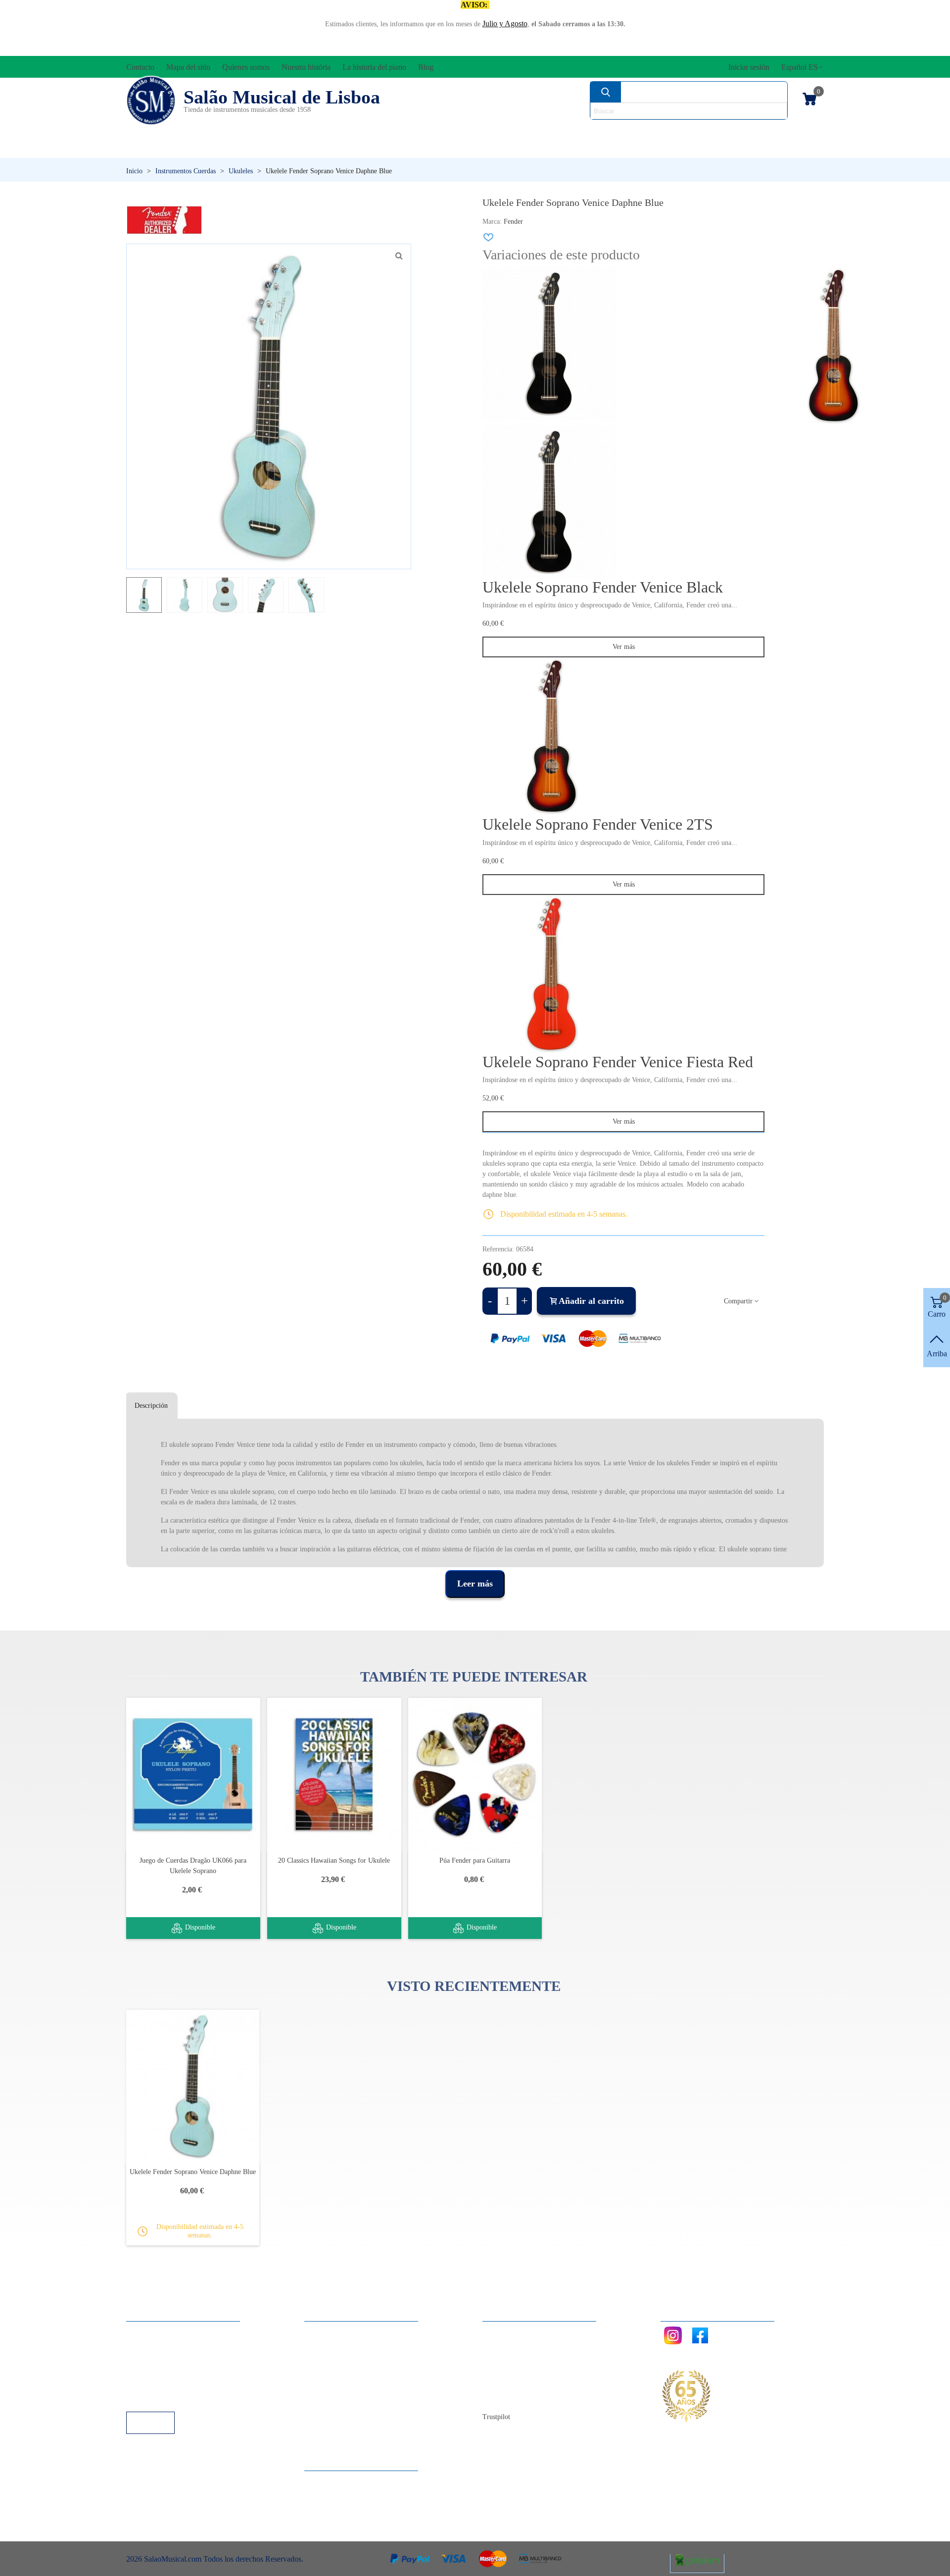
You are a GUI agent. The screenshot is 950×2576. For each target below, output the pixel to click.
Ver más (624, 647)
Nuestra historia (517, 2371)
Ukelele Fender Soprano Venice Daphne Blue (193, 2172)
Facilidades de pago (167, 2398)
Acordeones (258, 132)
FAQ (144, 2331)
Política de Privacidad (170, 2358)
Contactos (508, 2331)
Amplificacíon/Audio (384, 132)
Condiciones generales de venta (185, 2371)
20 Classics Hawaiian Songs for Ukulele (334, 1860)
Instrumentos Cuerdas (601, 132)
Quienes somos (516, 2358)
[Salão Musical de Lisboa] (151, 100)
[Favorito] (489, 237)
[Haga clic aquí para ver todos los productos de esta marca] (164, 220)
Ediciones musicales (758, 132)
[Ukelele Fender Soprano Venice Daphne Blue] (399, 256)
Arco (489, 132)
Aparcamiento (158, 2385)
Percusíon (374, 149)
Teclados (730, 149)
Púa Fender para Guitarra (475, 1860)
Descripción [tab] (151, 1406)
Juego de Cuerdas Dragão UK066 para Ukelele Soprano (193, 1866)
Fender (513, 222)
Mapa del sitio (514, 2345)
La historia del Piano (524, 2385)
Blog (500, 2398)
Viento (609, 149)
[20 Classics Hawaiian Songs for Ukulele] (334, 1774)
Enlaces (148, 2345)
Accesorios (159, 132)
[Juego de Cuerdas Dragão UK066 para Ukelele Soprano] (193, 1774)
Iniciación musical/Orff (202, 149)
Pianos (496, 149)
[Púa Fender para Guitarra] (475, 1774)
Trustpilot (496, 2417)
